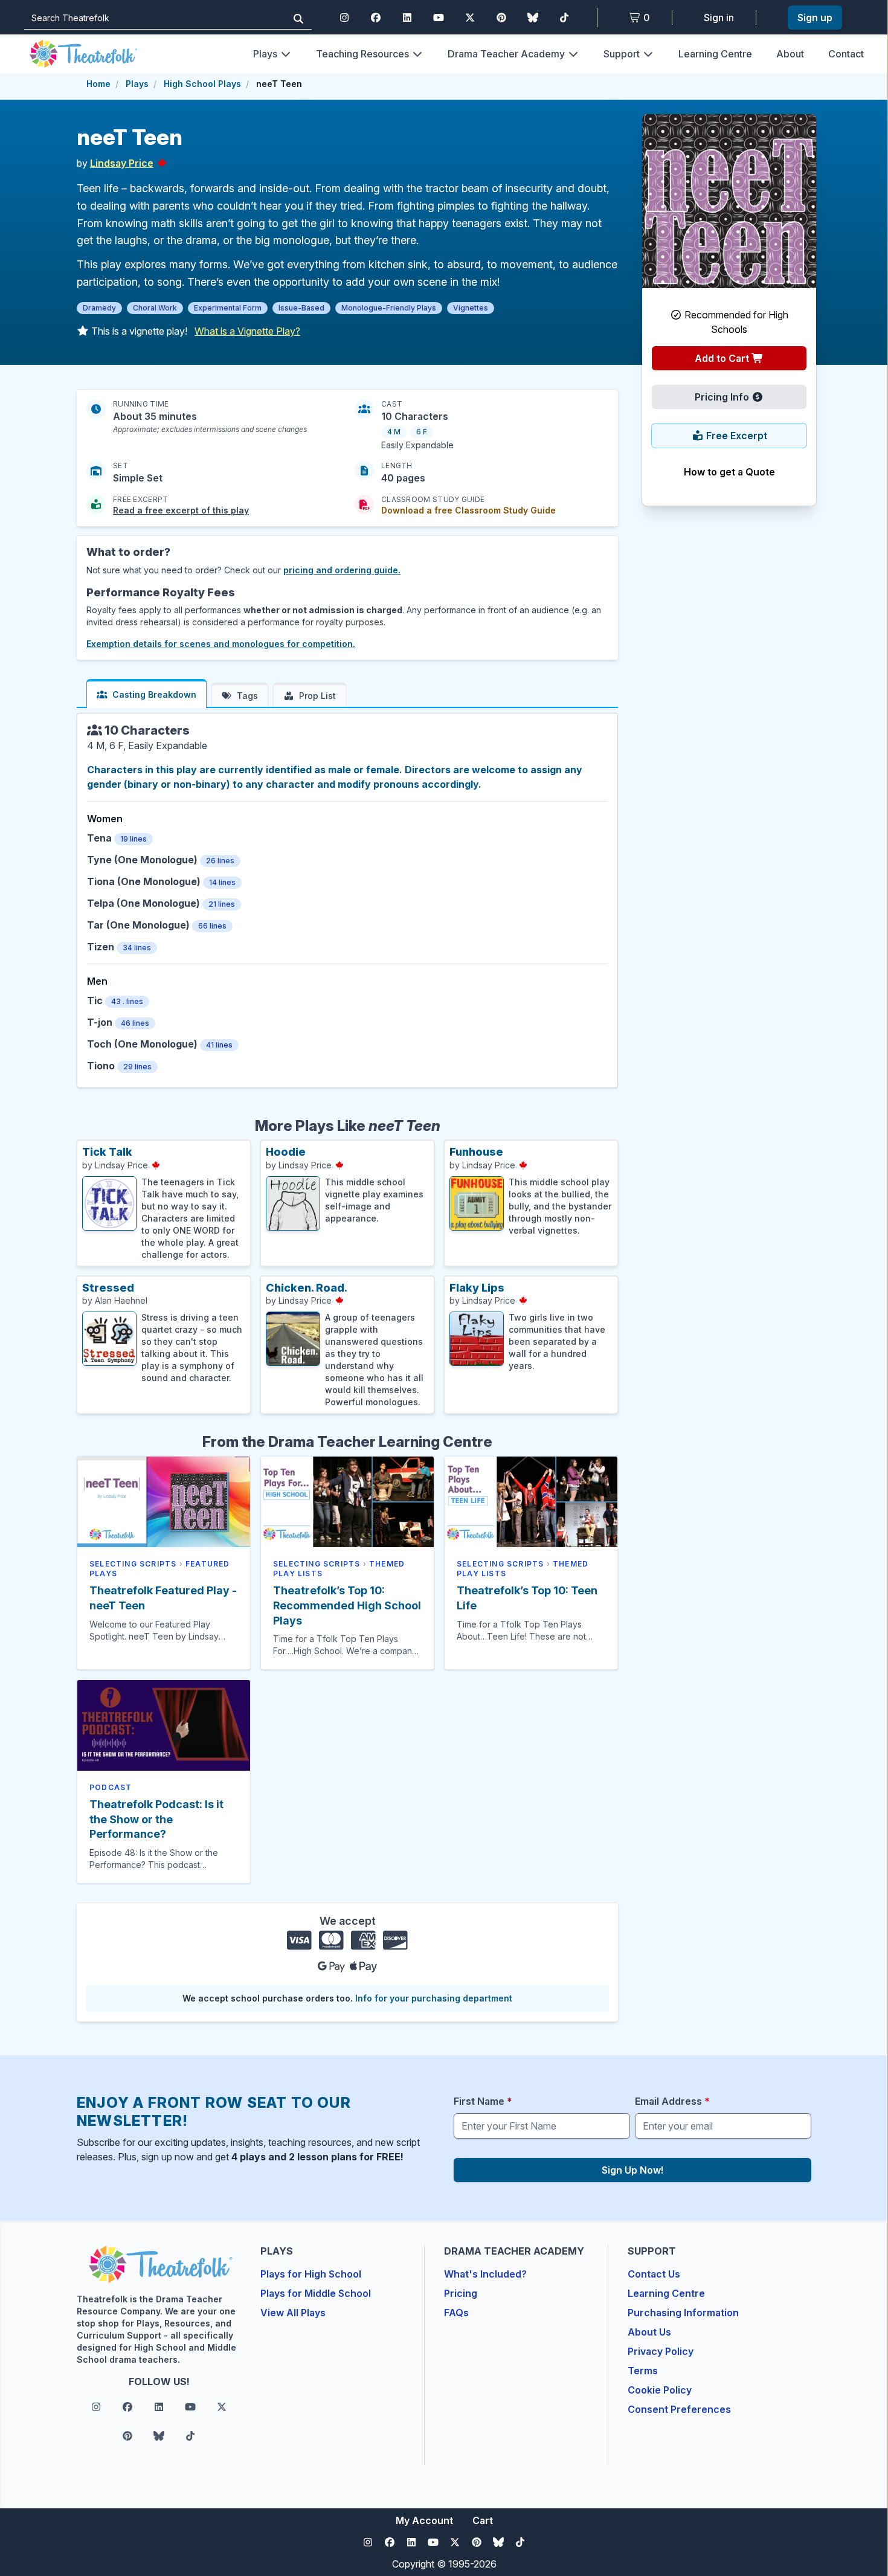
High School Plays (202, 84)
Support (622, 54)
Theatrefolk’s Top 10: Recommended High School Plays (347, 1605)
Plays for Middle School (316, 2293)
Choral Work (155, 308)
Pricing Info (723, 397)
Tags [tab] (247, 696)
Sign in (719, 18)
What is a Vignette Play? (247, 331)
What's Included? (485, 2274)
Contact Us (654, 2274)
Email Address (672, 2101)
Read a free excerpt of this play (181, 510)
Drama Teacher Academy (506, 54)
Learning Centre (715, 54)
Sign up (815, 18)
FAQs (456, 2313)
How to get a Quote (729, 472)
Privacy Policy (661, 2351)
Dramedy (99, 308)
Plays (265, 54)
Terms (643, 2371)
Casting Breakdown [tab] (154, 694)
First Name (483, 2101)
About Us (649, 2332)
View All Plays (293, 2313)
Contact (846, 54)
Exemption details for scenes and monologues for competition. (221, 644)
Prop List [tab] (317, 696)
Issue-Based (301, 308)
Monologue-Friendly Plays (389, 308)
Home (98, 84)
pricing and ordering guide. (342, 570)
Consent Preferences (679, 2409)
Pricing (461, 2293)
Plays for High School (311, 2274)
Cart (483, 2520)
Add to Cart (723, 358)
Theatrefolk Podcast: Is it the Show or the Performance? (156, 1819)
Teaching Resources (362, 54)
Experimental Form (228, 308)
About (790, 54)
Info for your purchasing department (434, 1998)
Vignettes (471, 308)
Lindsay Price (122, 163)
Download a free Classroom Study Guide (468, 510)
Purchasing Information (683, 2313)
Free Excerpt (735, 436)
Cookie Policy (660, 2390)
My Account (424, 2520)
